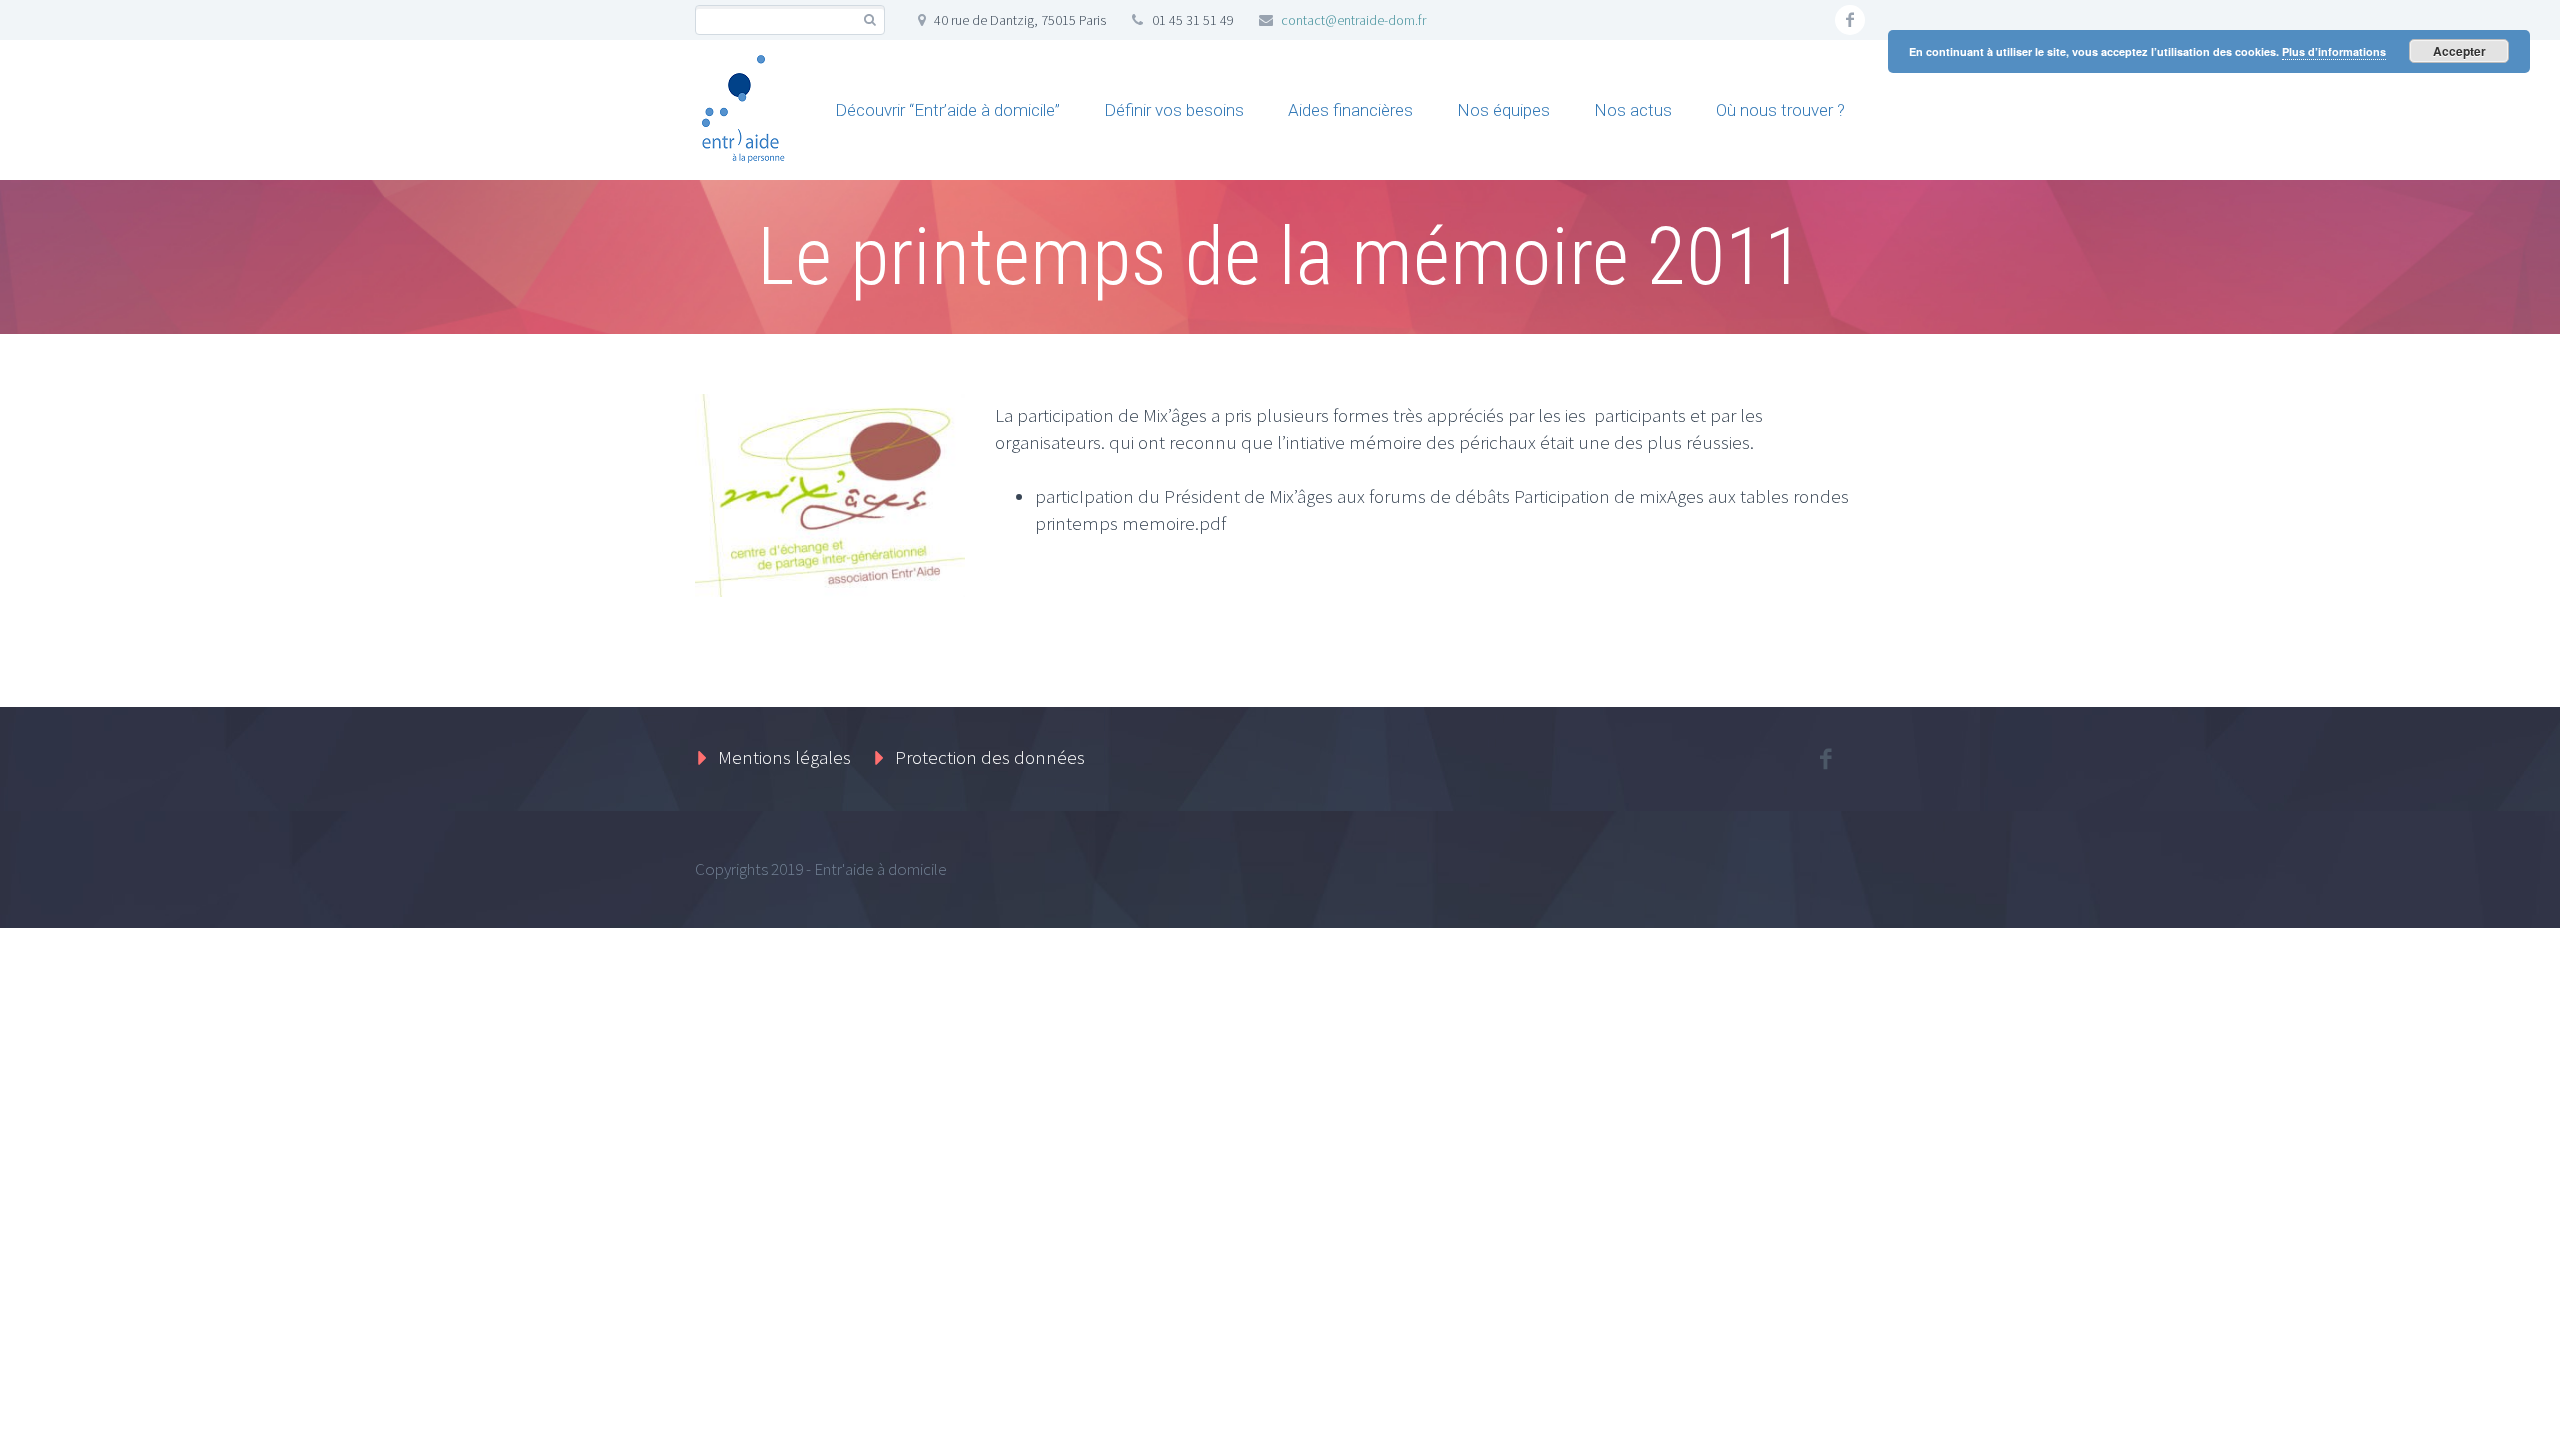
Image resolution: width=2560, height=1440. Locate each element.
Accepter (2459, 51)
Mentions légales (784, 757)
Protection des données (990, 757)
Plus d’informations (2334, 51)
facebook (1850, 20)
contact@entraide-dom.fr (1353, 20)
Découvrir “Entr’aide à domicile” (947, 110)
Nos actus (1633, 110)
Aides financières (1350, 110)
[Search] (869, 20)
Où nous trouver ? (1780, 110)
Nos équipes (1503, 110)
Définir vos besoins (1174, 110)
